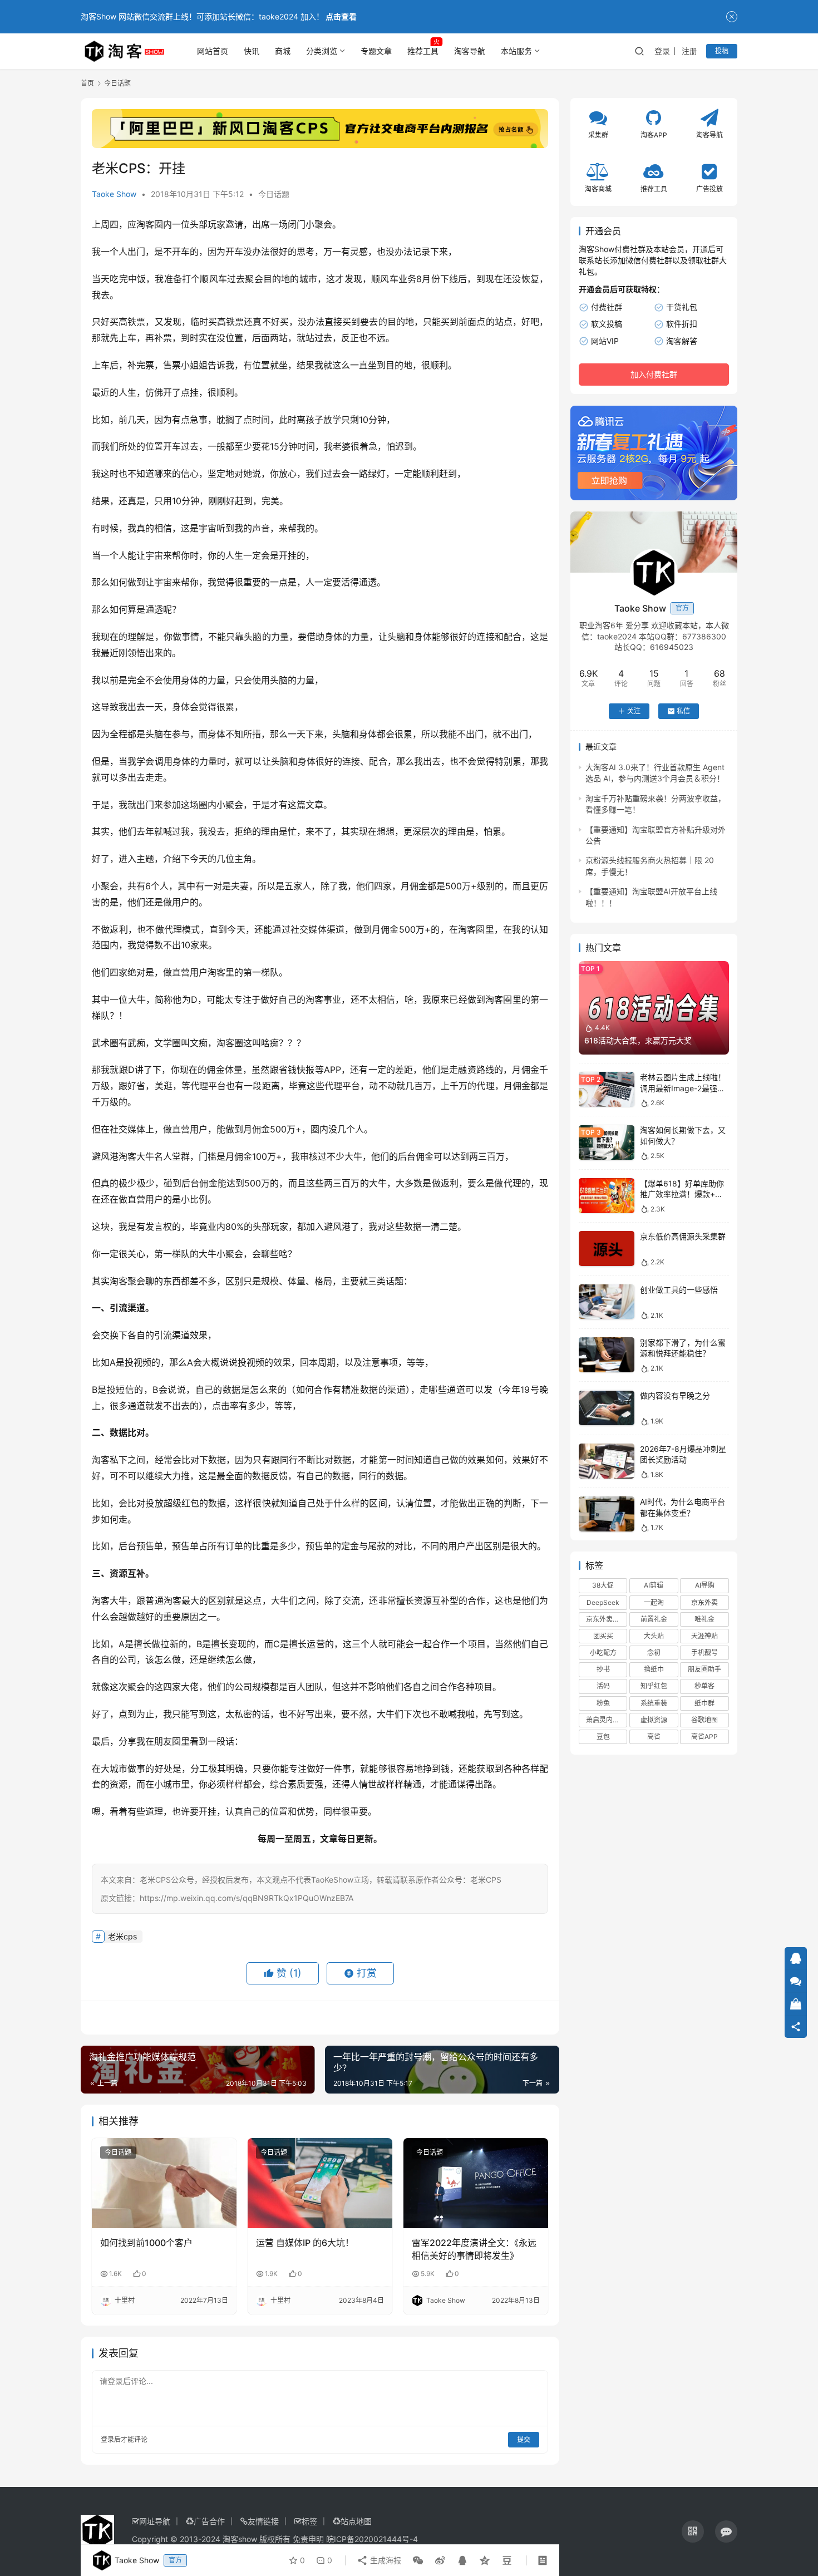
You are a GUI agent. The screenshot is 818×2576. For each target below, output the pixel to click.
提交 (524, 2439)
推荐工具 (423, 51)
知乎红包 (654, 1686)
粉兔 (603, 1703)
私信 (683, 711)
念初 (654, 1653)
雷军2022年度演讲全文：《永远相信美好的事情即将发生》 (474, 2249)
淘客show (240, 2539)
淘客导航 (470, 51)
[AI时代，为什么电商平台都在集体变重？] (607, 1514)
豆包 (603, 1737)
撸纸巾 (654, 1670)
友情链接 (263, 2521)
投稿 (722, 51)
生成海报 (385, 2560)
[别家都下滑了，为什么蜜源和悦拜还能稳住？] (607, 1355)
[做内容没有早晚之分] (607, 1408)
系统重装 (654, 1703)
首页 (87, 83)
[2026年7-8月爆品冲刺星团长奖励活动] (607, 1461)
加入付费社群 (654, 375)
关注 (634, 711)
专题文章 (376, 51)
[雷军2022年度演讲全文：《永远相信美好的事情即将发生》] (476, 2183)
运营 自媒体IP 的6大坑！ (305, 2243)
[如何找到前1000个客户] (164, 2183)
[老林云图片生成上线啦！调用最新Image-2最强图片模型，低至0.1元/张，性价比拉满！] (607, 1089)
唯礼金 (704, 1619)
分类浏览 (322, 51)
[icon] (693, 2531)
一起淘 (654, 1602)
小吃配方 (603, 1653)
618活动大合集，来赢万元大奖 (638, 1041)
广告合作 (209, 2521)
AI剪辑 (654, 1586)
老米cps (122, 1936)
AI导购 (705, 1586)
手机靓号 (704, 1653)
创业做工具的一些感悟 (679, 1290)
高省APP (704, 1737)
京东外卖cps (605, 1619)
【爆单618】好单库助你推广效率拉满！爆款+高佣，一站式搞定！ (682, 1194)
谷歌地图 (704, 1720)
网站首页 (213, 51)
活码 (603, 1686)
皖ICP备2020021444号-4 (372, 2539)
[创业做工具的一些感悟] (607, 1302)
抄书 (603, 1670)
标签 (309, 2521)
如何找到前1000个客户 (146, 2243)
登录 (662, 51)
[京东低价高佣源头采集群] (607, 1248)
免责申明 (308, 2539)
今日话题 (274, 194)
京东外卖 (704, 1602)
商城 (283, 51)
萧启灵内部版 (606, 1720)
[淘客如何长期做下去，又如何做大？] (607, 1143)
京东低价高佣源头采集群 (683, 1236)
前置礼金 (654, 1619)
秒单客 (704, 1686)
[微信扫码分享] (418, 2560)
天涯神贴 (704, 1636)
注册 (689, 51)
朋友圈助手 (704, 1670)
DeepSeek (603, 1602)
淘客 (145, 224)
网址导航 (155, 2521)
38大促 (603, 1586)
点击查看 (341, 16)
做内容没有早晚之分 (675, 1396)
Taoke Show (114, 194)
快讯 (252, 51)
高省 (654, 1737)
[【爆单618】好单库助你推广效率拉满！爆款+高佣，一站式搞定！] (607, 1196)
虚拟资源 (654, 1720)
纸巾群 (704, 1703)
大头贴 (654, 1636)
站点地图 (356, 2521)
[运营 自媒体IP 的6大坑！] (320, 2183)
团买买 (603, 1636)
